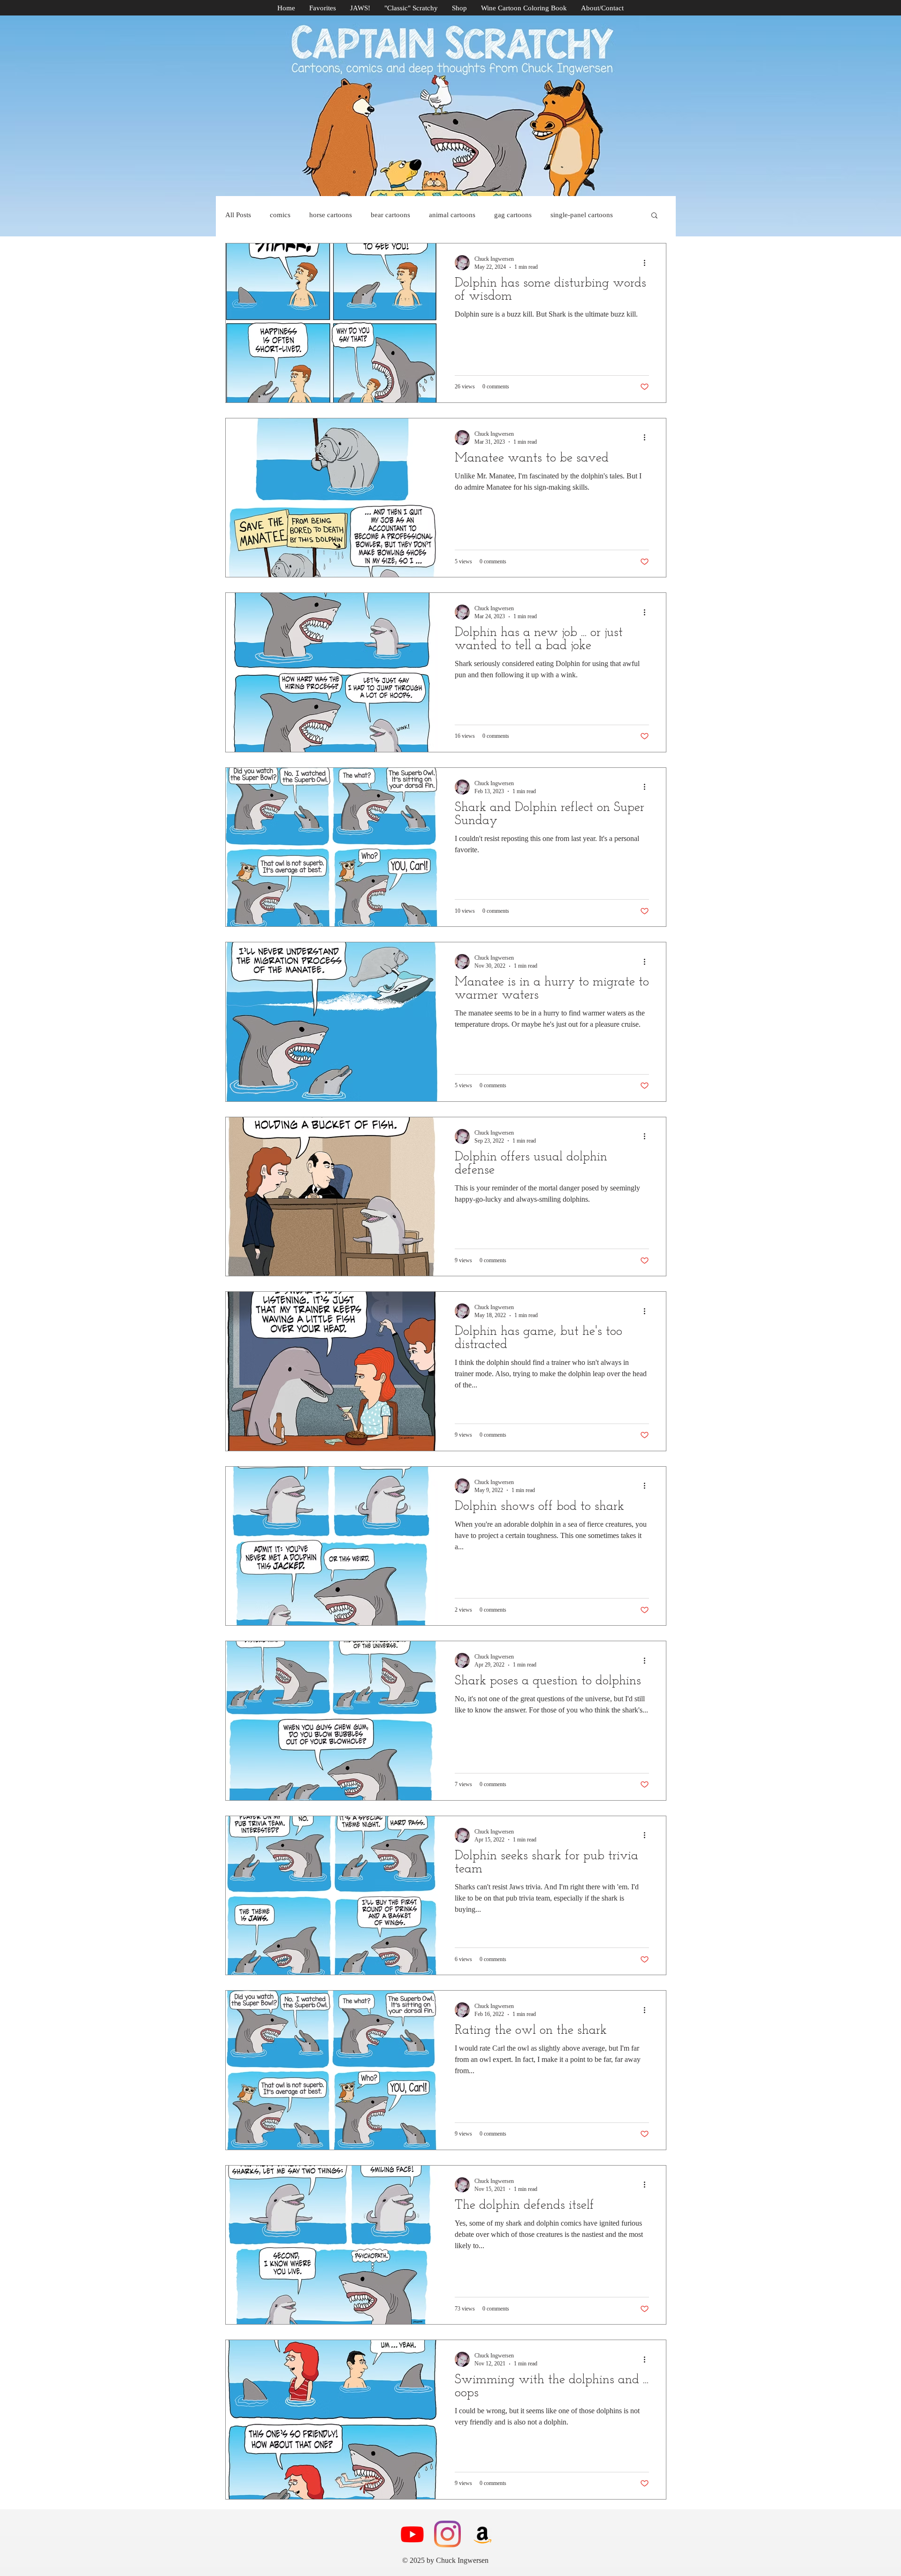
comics (280, 215)
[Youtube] (412, 2534)
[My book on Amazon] (483, 2534)
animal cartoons (452, 215)
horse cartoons (331, 215)
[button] (654, 216)
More (558, 215)
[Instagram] (447, 2534)
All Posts (238, 215)
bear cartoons (390, 215)
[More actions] (648, 263)
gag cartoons (513, 215)
